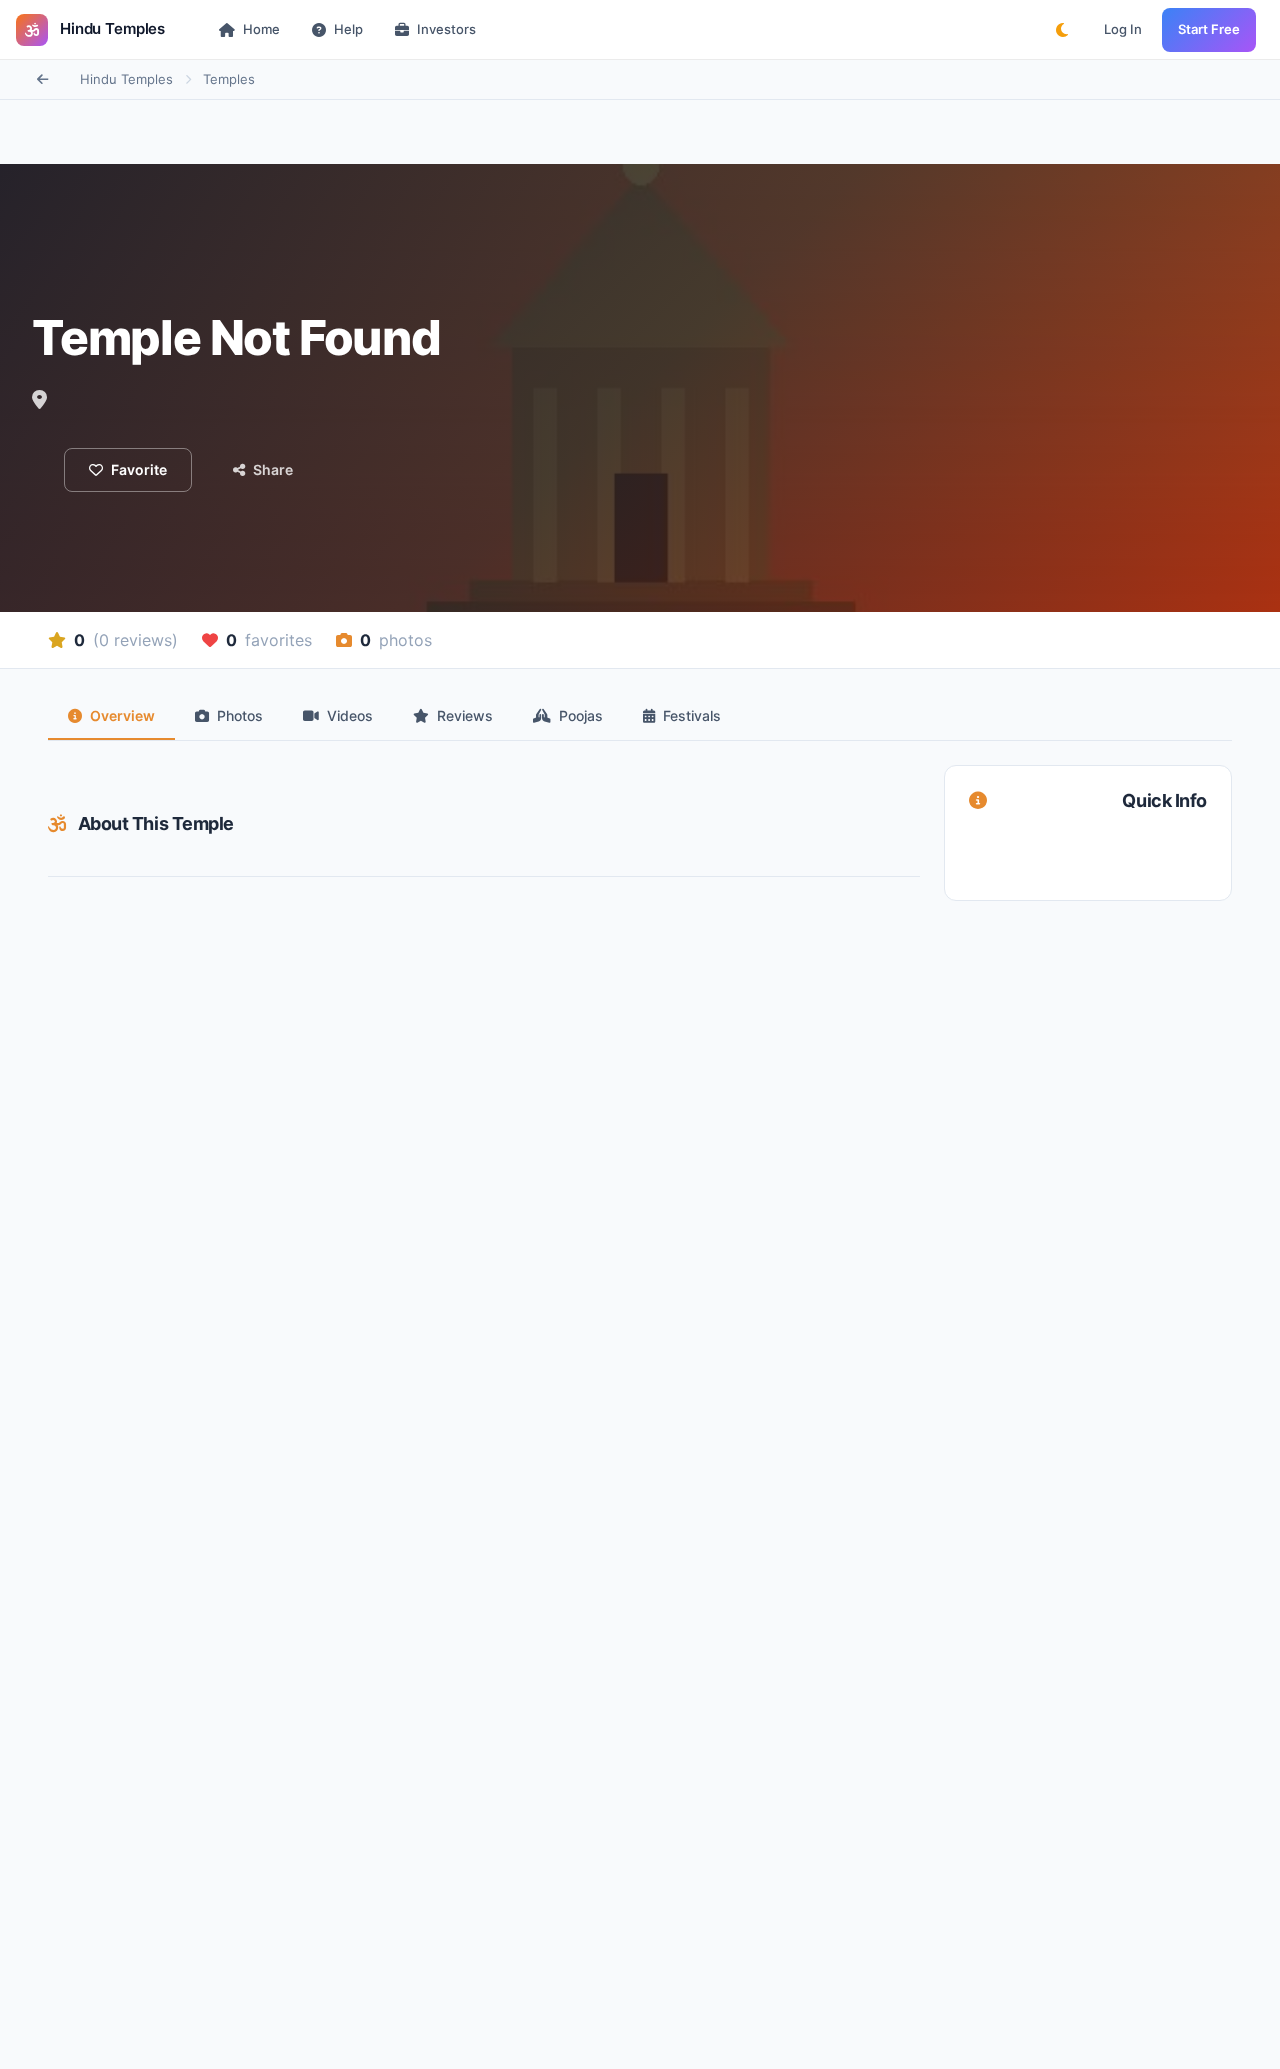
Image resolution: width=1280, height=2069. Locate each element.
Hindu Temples (126, 79)
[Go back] (42, 80)
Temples (229, 79)
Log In (1123, 29)
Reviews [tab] (465, 715)
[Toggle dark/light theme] (1062, 30)
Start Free (1209, 29)
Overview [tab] (122, 715)
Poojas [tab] (581, 715)
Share (273, 469)
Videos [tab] (350, 715)
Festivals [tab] (692, 715)
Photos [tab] (240, 715)
